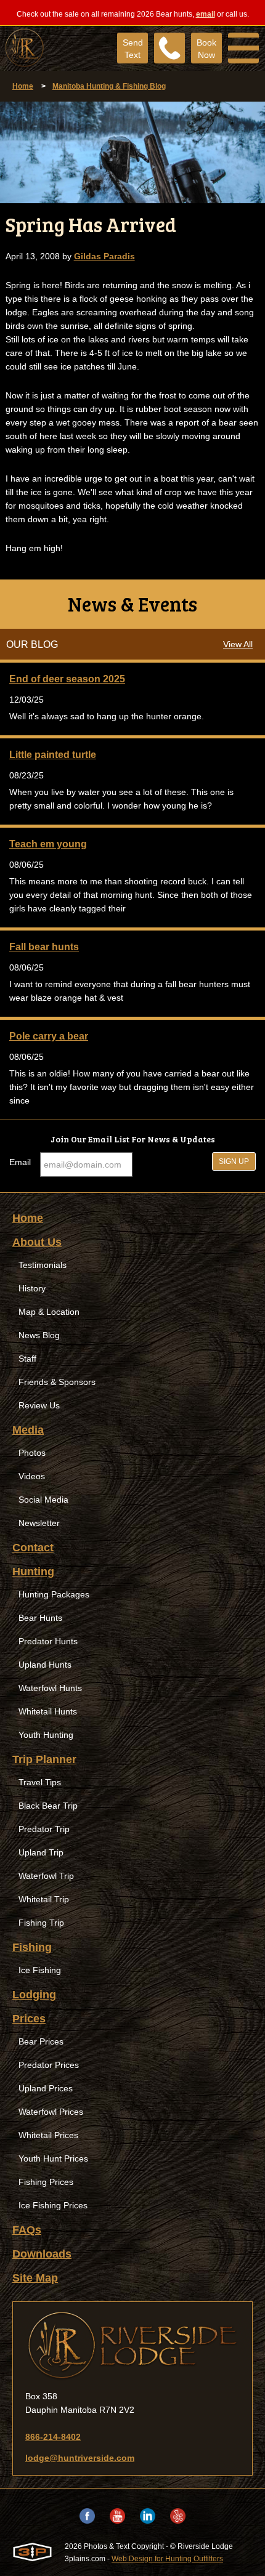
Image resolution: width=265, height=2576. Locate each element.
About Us (37, 1242)
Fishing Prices (46, 2182)
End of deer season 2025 (67, 679)
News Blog (39, 1335)
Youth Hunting (46, 1735)
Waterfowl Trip (46, 1876)
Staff (27, 1359)
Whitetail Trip (44, 1899)
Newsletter (39, 1523)
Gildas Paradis (104, 256)
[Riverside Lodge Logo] (22, 48)
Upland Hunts (45, 1665)
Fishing (32, 1947)
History (32, 1288)
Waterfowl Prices (51, 2112)
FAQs (27, 2230)
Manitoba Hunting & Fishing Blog (109, 86)
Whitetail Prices (48, 2135)
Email (20, 1162)
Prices (29, 2019)
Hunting (33, 1572)
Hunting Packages (54, 1594)
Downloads (42, 2254)
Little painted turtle (53, 755)
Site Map (35, 2278)
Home (23, 86)
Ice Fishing (40, 1970)
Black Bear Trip (48, 1806)
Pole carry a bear (49, 1036)
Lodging (34, 1995)
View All (238, 644)
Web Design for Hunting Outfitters (167, 2559)
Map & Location (49, 1312)
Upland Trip (41, 1852)
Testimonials (43, 1265)
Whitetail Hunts (48, 1711)
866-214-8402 (53, 2437)
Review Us (39, 1405)
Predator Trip (44, 1829)
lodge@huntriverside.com (80, 2458)
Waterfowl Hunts (50, 1688)
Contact (33, 1548)
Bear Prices (41, 2041)
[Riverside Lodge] (132, 2346)
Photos (32, 1453)
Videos (32, 1476)
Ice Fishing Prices (53, 2205)
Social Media (43, 1500)
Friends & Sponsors (57, 1382)
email (206, 14)
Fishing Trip (41, 1923)
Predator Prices (49, 2065)
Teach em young (48, 844)
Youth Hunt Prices (53, 2158)
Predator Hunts (48, 1641)
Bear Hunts (40, 1618)
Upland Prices (46, 2088)
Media (28, 1430)
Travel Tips (40, 1782)
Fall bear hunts (44, 947)
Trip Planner (44, 1759)
